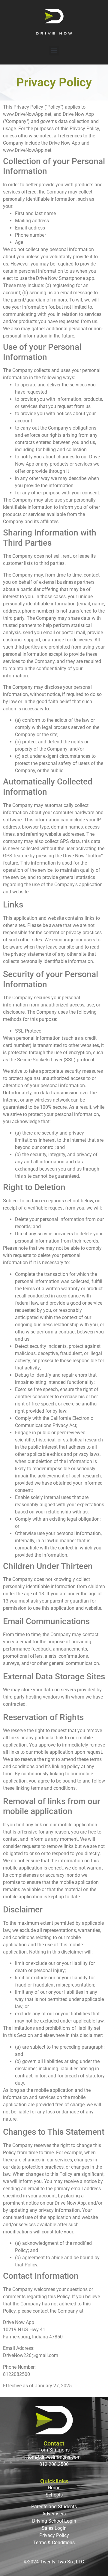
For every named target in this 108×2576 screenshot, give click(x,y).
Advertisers (54, 2514)
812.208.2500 (54, 2464)
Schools (54, 2495)
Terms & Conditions (54, 2543)
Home (54, 2488)
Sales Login (54, 2528)
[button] (54, 51)
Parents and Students (54, 2507)
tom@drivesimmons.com (54, 2457)
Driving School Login (54, 2521)
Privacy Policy (54, 2535)
